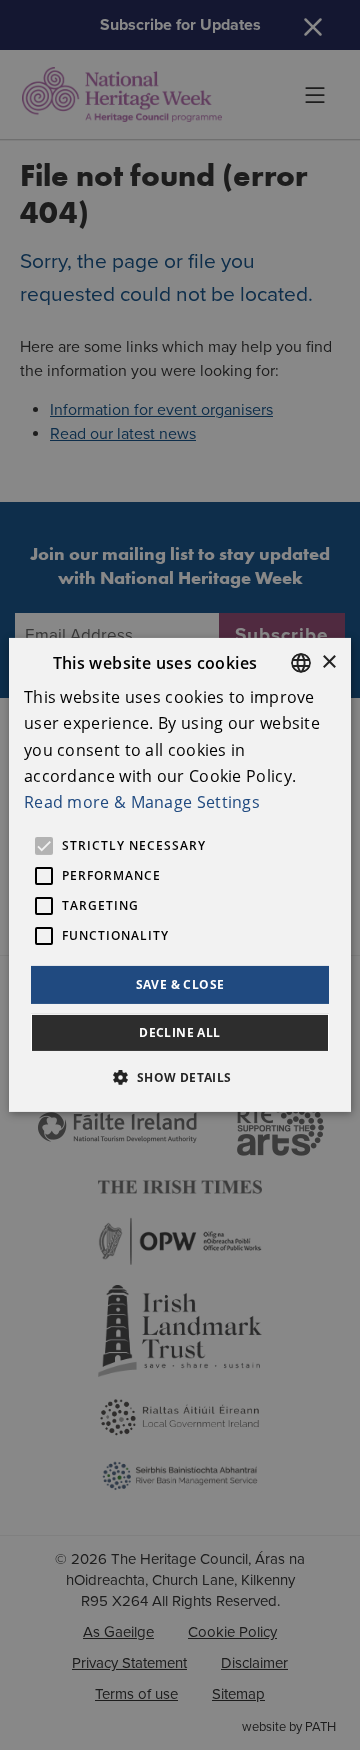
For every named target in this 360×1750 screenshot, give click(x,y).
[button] (179, 1077)
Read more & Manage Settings (142, 802)
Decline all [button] (179, 1032)
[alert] (180, 875)
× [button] (328, 661)
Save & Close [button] (180, 984)
